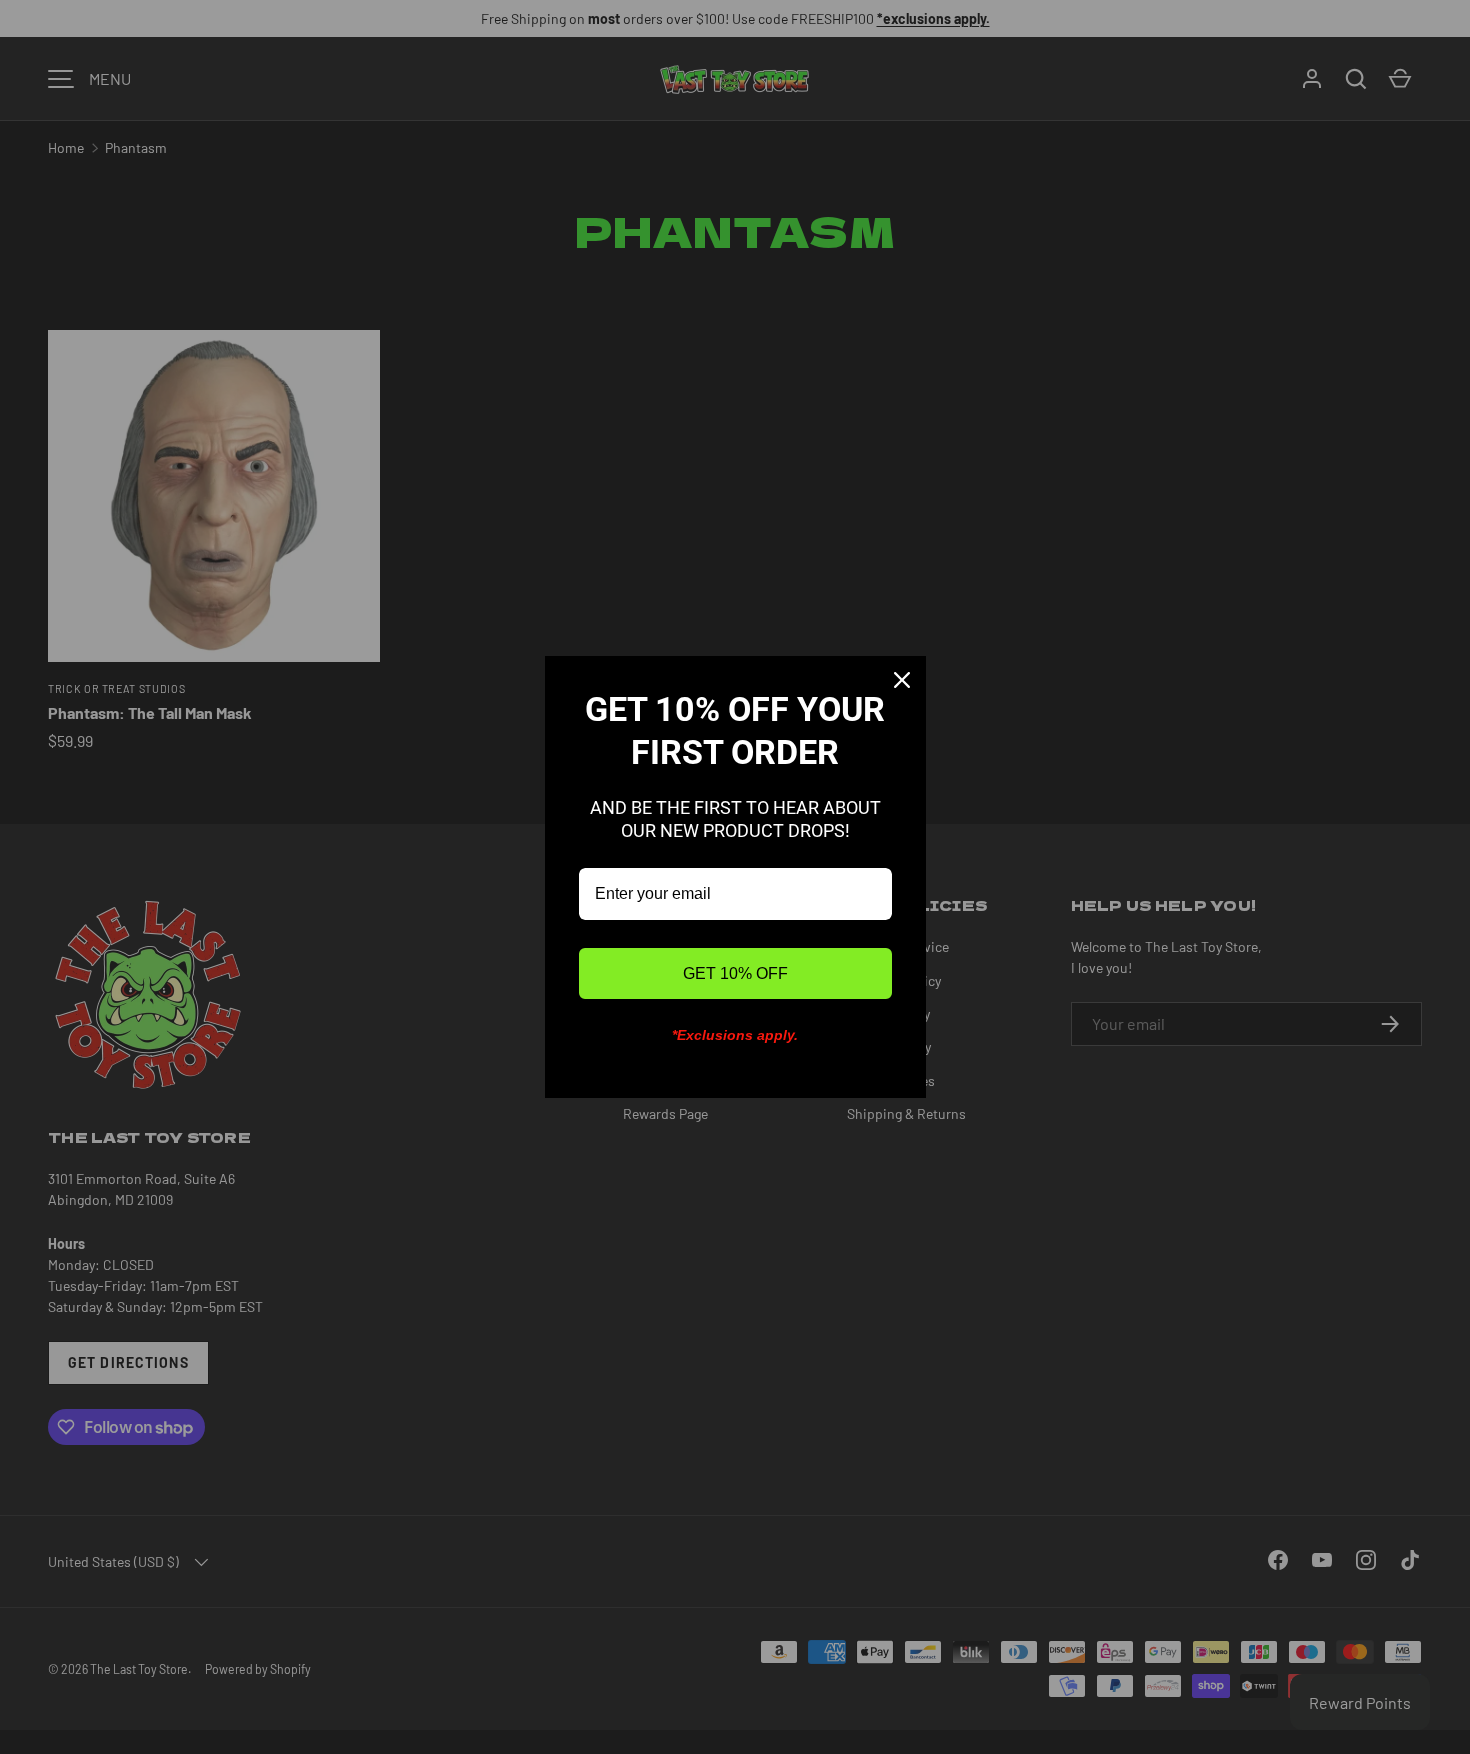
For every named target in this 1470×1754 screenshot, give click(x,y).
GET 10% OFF (735, 973)
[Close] (902, 680)
